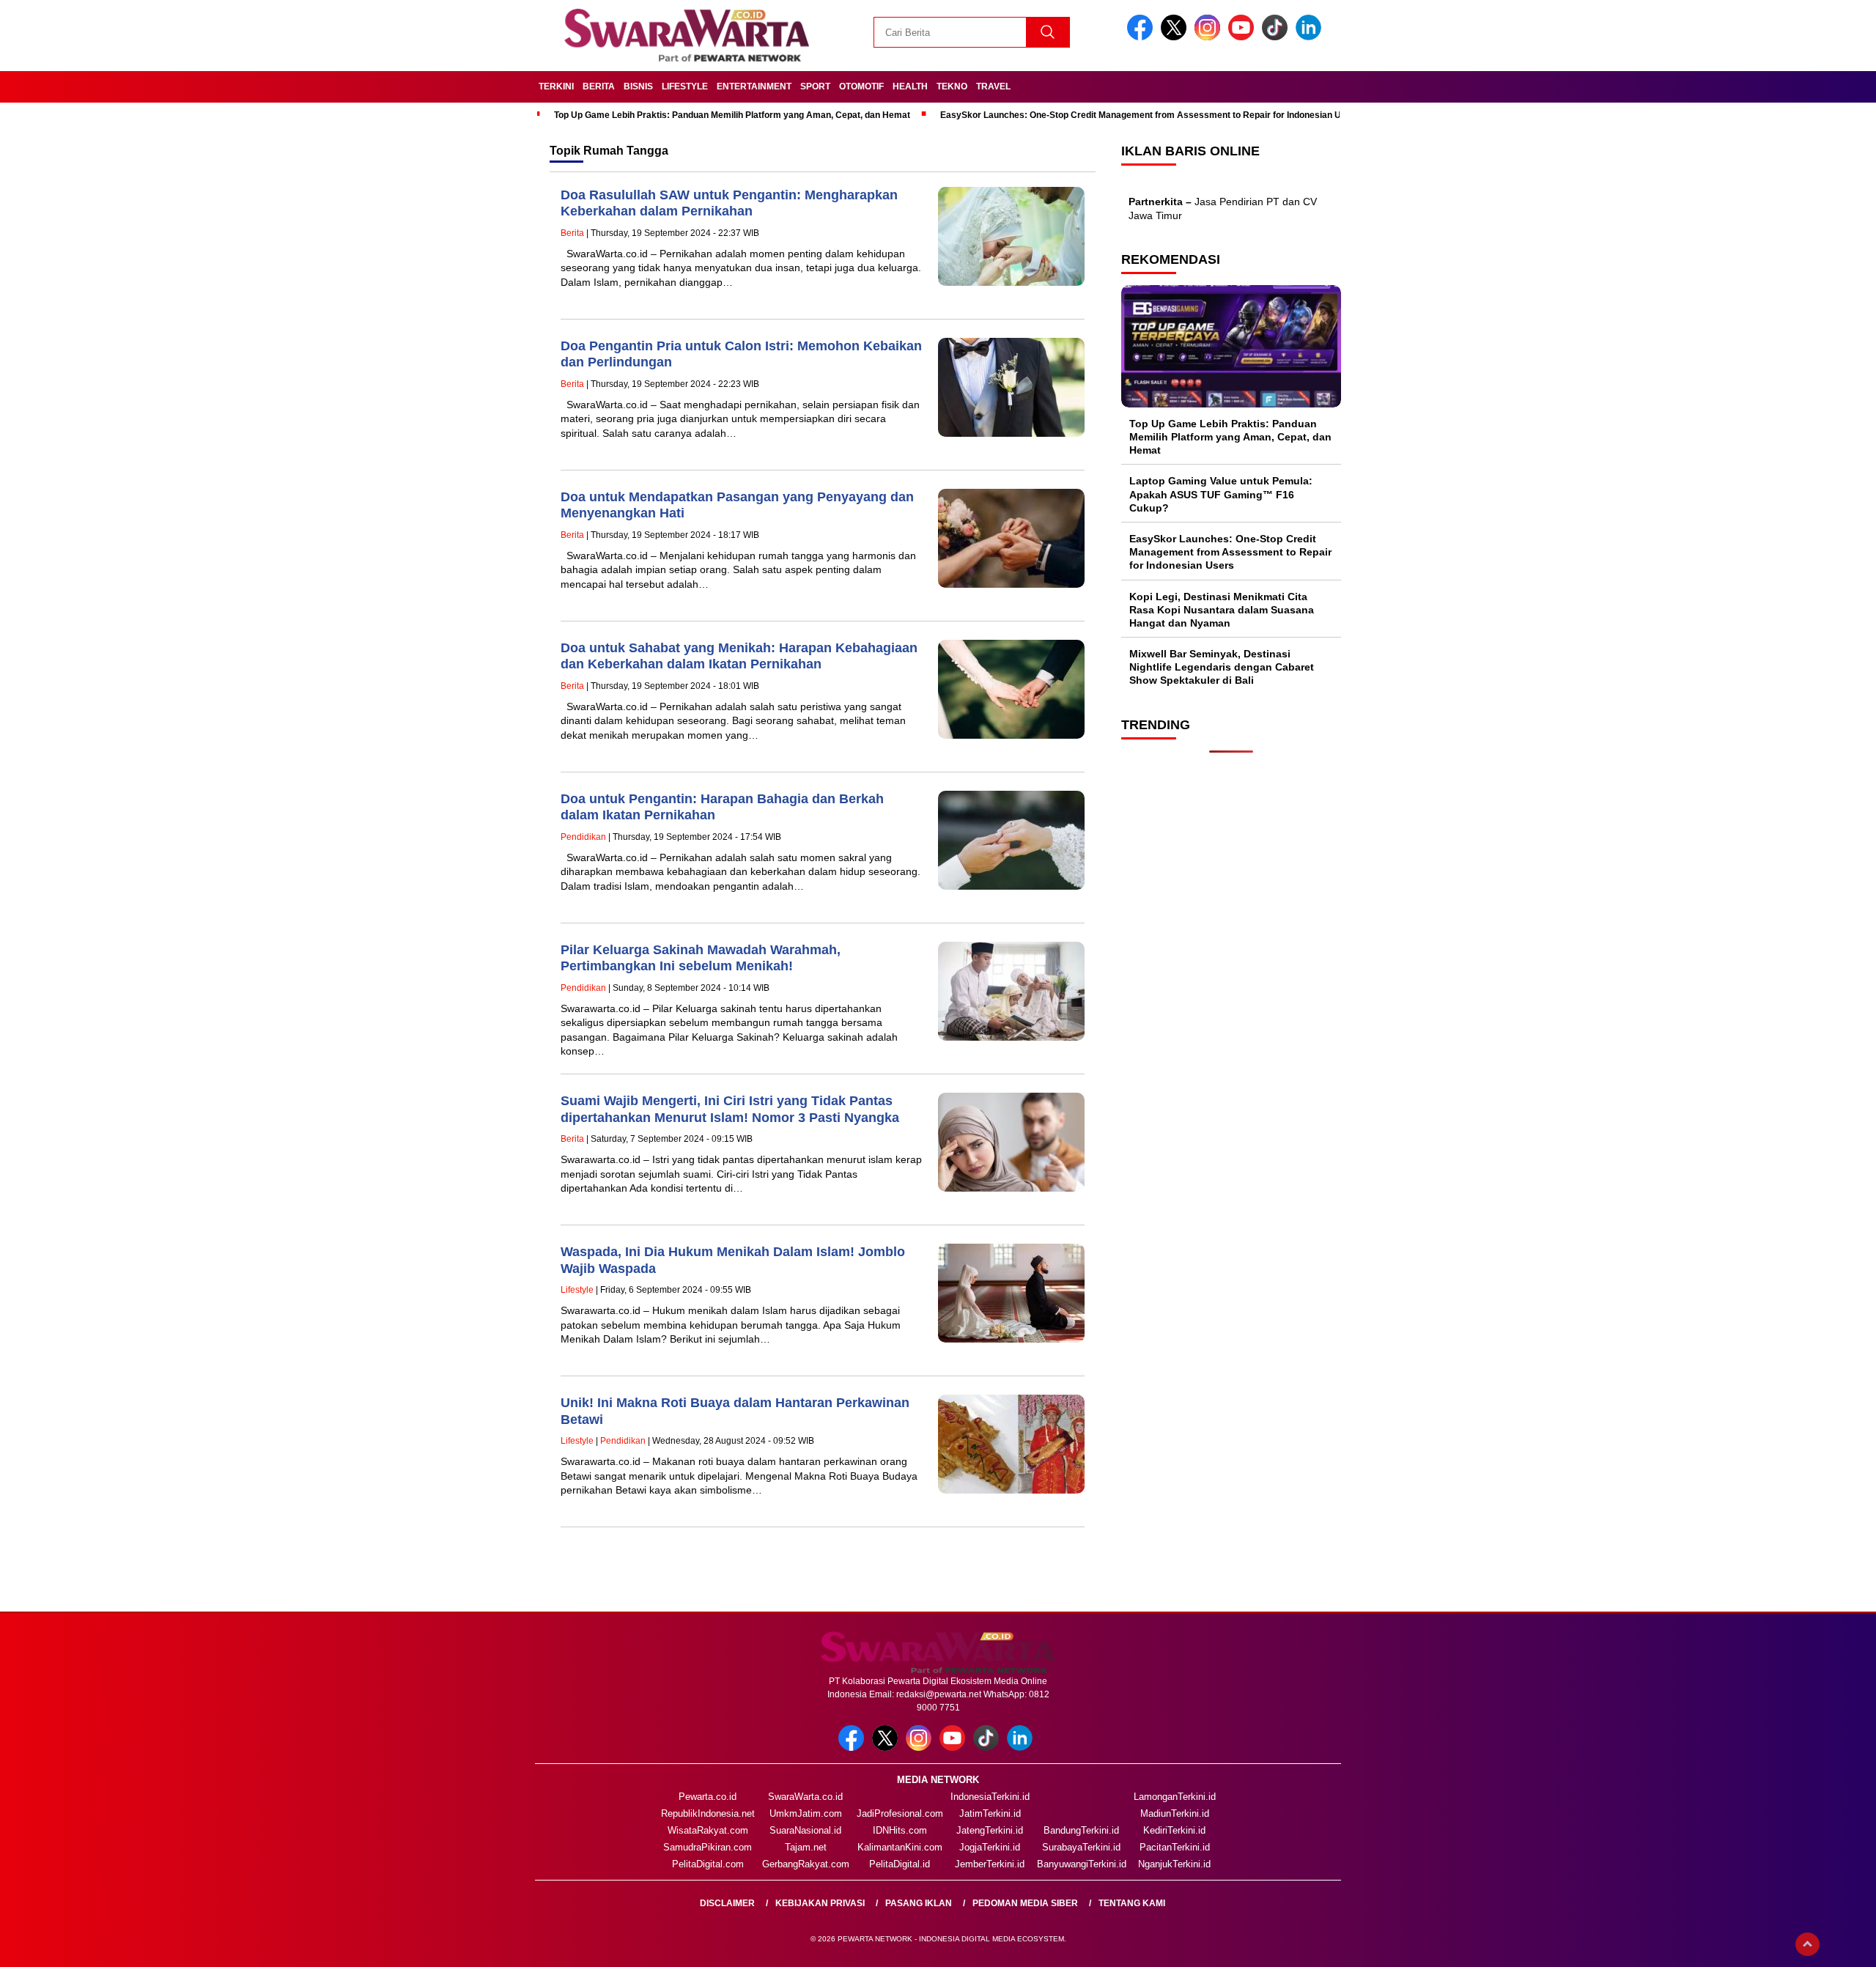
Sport (815, 86)
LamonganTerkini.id (1175, 1797)
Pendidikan (583, 837)
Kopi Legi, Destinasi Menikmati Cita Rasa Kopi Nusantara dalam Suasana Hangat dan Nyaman (1222, 610)
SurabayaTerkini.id (1081, 1847)
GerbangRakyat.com (806, 1864)
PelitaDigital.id (900, 1864)
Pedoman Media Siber (1025, 1903)
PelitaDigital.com (708, 1864)
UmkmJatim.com (806, 1813)
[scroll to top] (1807, 1944)
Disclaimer (727, 1903)
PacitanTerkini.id (1175, 1847)
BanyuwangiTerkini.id (1082, 1864)
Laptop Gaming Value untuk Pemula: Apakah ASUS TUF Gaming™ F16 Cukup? (1221, 494)
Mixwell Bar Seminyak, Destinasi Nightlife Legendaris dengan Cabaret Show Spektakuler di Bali (1222, 667)
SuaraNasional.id (805, 1830)
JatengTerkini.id (990, 1830)
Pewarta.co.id (708, 1797)
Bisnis (638, 86)
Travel (993, 86)
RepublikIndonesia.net (708, 1813)
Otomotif (861, 86)
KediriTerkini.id (1174, 1830)
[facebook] (1142, 37)
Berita (599, 86)
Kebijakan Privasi (820, 1903)
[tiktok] (1277, 37)
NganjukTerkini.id (1174, 1864)
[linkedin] (1311, 37)
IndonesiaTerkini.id (990, 1797)
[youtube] (1244, 37)
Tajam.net (806, 1847)
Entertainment (754, 86)
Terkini (556, 86)
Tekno (952, 86)
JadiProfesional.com (900, 1813)
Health (910, 86)
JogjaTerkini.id (990, 1847)
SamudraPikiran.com (708, 1847)
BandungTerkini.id (1081, 1830)
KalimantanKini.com (900, 1847)
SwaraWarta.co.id (805, 1797)
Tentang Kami (1132, 1903)
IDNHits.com (900, 1830)
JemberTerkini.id (990, 1864)
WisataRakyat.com (708, 1830)
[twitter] (1176, 37)
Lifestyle (685, 86)
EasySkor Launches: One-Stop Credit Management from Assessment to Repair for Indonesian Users (1150, 115)
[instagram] (1210, 37)
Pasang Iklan (919, 1903)
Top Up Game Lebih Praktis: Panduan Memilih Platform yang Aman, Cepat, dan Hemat (732, 115)
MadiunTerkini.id (1175, 1813)
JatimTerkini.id (990, 1813)
